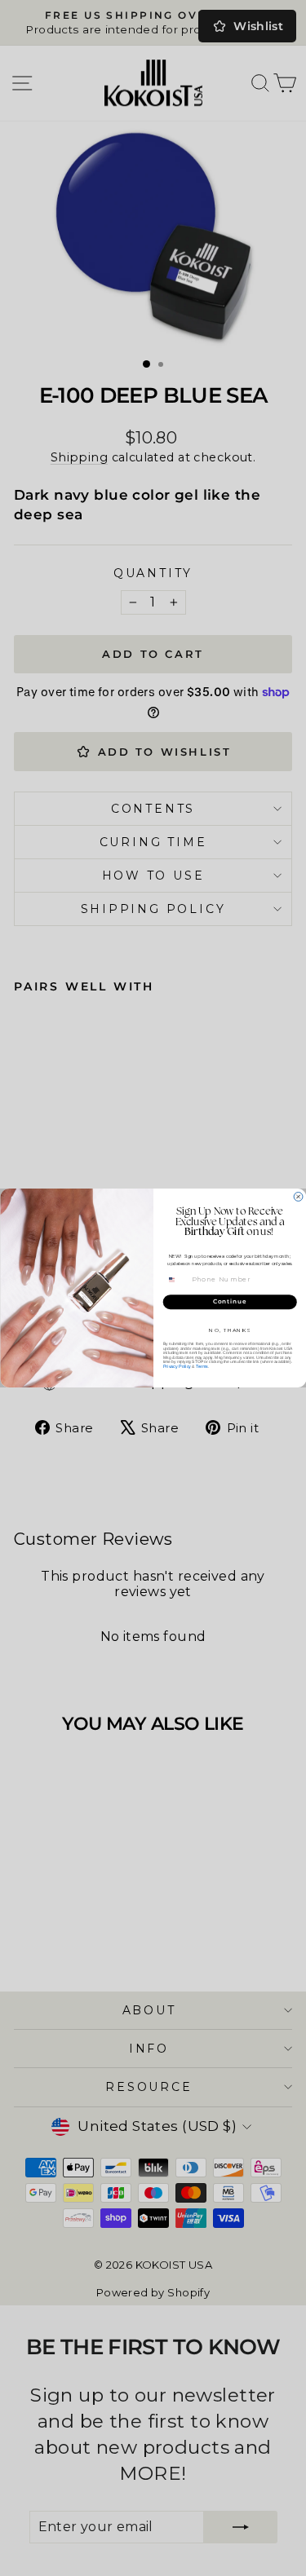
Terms (201, 1366)
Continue (229, 1302)
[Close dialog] (298, 1197)
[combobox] (176, 1279)
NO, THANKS (230, 1330)
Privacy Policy (176, 1366)
